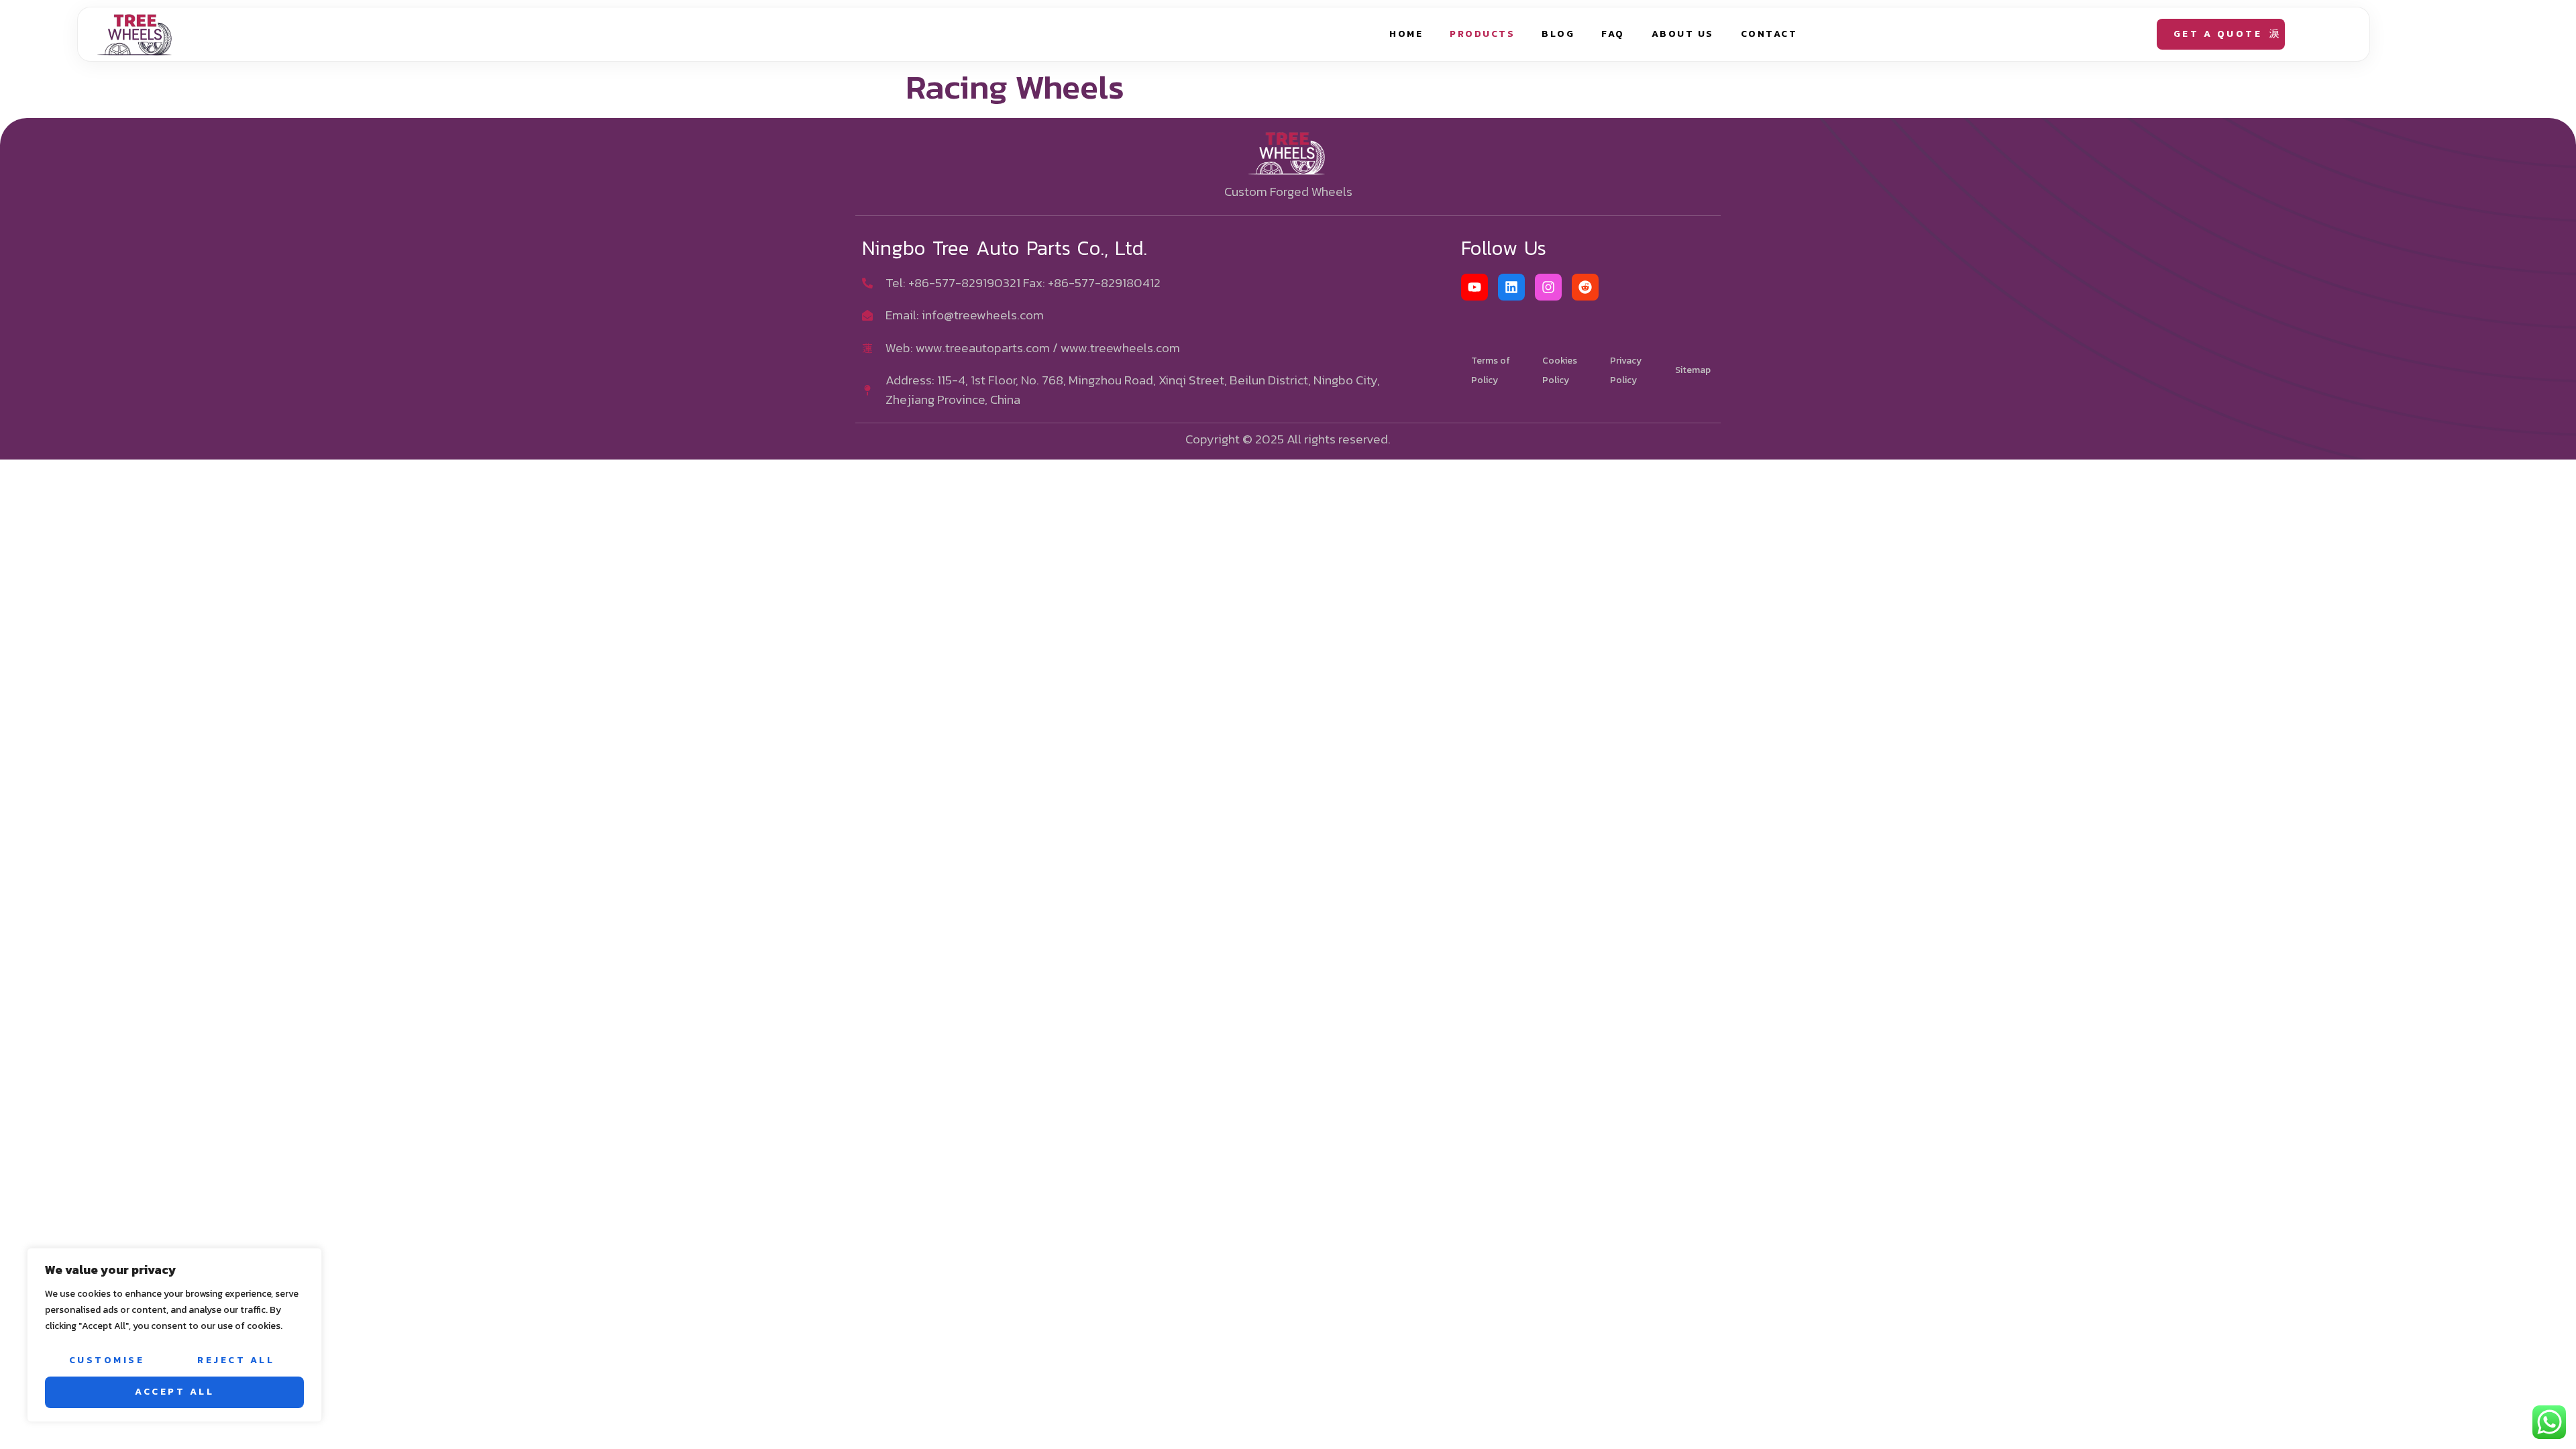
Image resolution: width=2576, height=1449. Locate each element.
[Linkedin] (1511, 287)
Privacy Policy (1626, 370)
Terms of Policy (1491, 370)
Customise (107, 1360)
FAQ (1613, 34)
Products (1482, 34)
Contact (1769, 34)
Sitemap (1693, 370)
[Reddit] (1585, 287)
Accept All (174, 1392)
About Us (1683, 34)
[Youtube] (1474, 287)
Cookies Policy (1560, 370)
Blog (1558, 34)
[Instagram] (1548, 287)
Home (1406, 34)
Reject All (236, 1360)
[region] (174, 1335)
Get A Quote (2218, 34)
